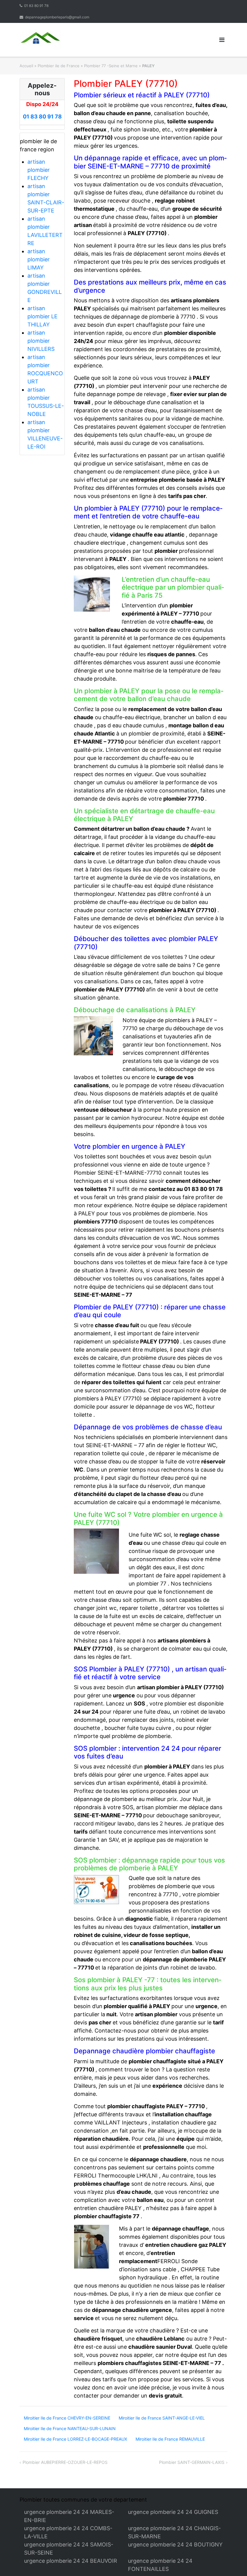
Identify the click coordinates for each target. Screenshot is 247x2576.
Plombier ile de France (59, 66)
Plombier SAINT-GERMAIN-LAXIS (192, 2462)
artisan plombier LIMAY (39, 259)
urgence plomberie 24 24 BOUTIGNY (175, 2545)
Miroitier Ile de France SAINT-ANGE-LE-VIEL (162, 2418)
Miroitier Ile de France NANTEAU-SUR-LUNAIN (70, 2428)
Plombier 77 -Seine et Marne (111, 66)
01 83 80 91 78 (36, 6)
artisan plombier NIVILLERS (41, 341)
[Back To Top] (232, 2562)
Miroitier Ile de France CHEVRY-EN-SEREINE (67, 2418)
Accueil (26, 66)
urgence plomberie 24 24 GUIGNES (173, 2512)
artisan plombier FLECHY (39, 170)
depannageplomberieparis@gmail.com (57, 17)
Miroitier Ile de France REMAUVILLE (170, 2439)
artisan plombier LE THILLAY (42, 316)
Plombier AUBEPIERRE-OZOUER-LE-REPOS (65, 2462)
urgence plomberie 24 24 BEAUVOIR (71, 2561)
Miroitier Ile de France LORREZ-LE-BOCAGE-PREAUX (75, 2439)
